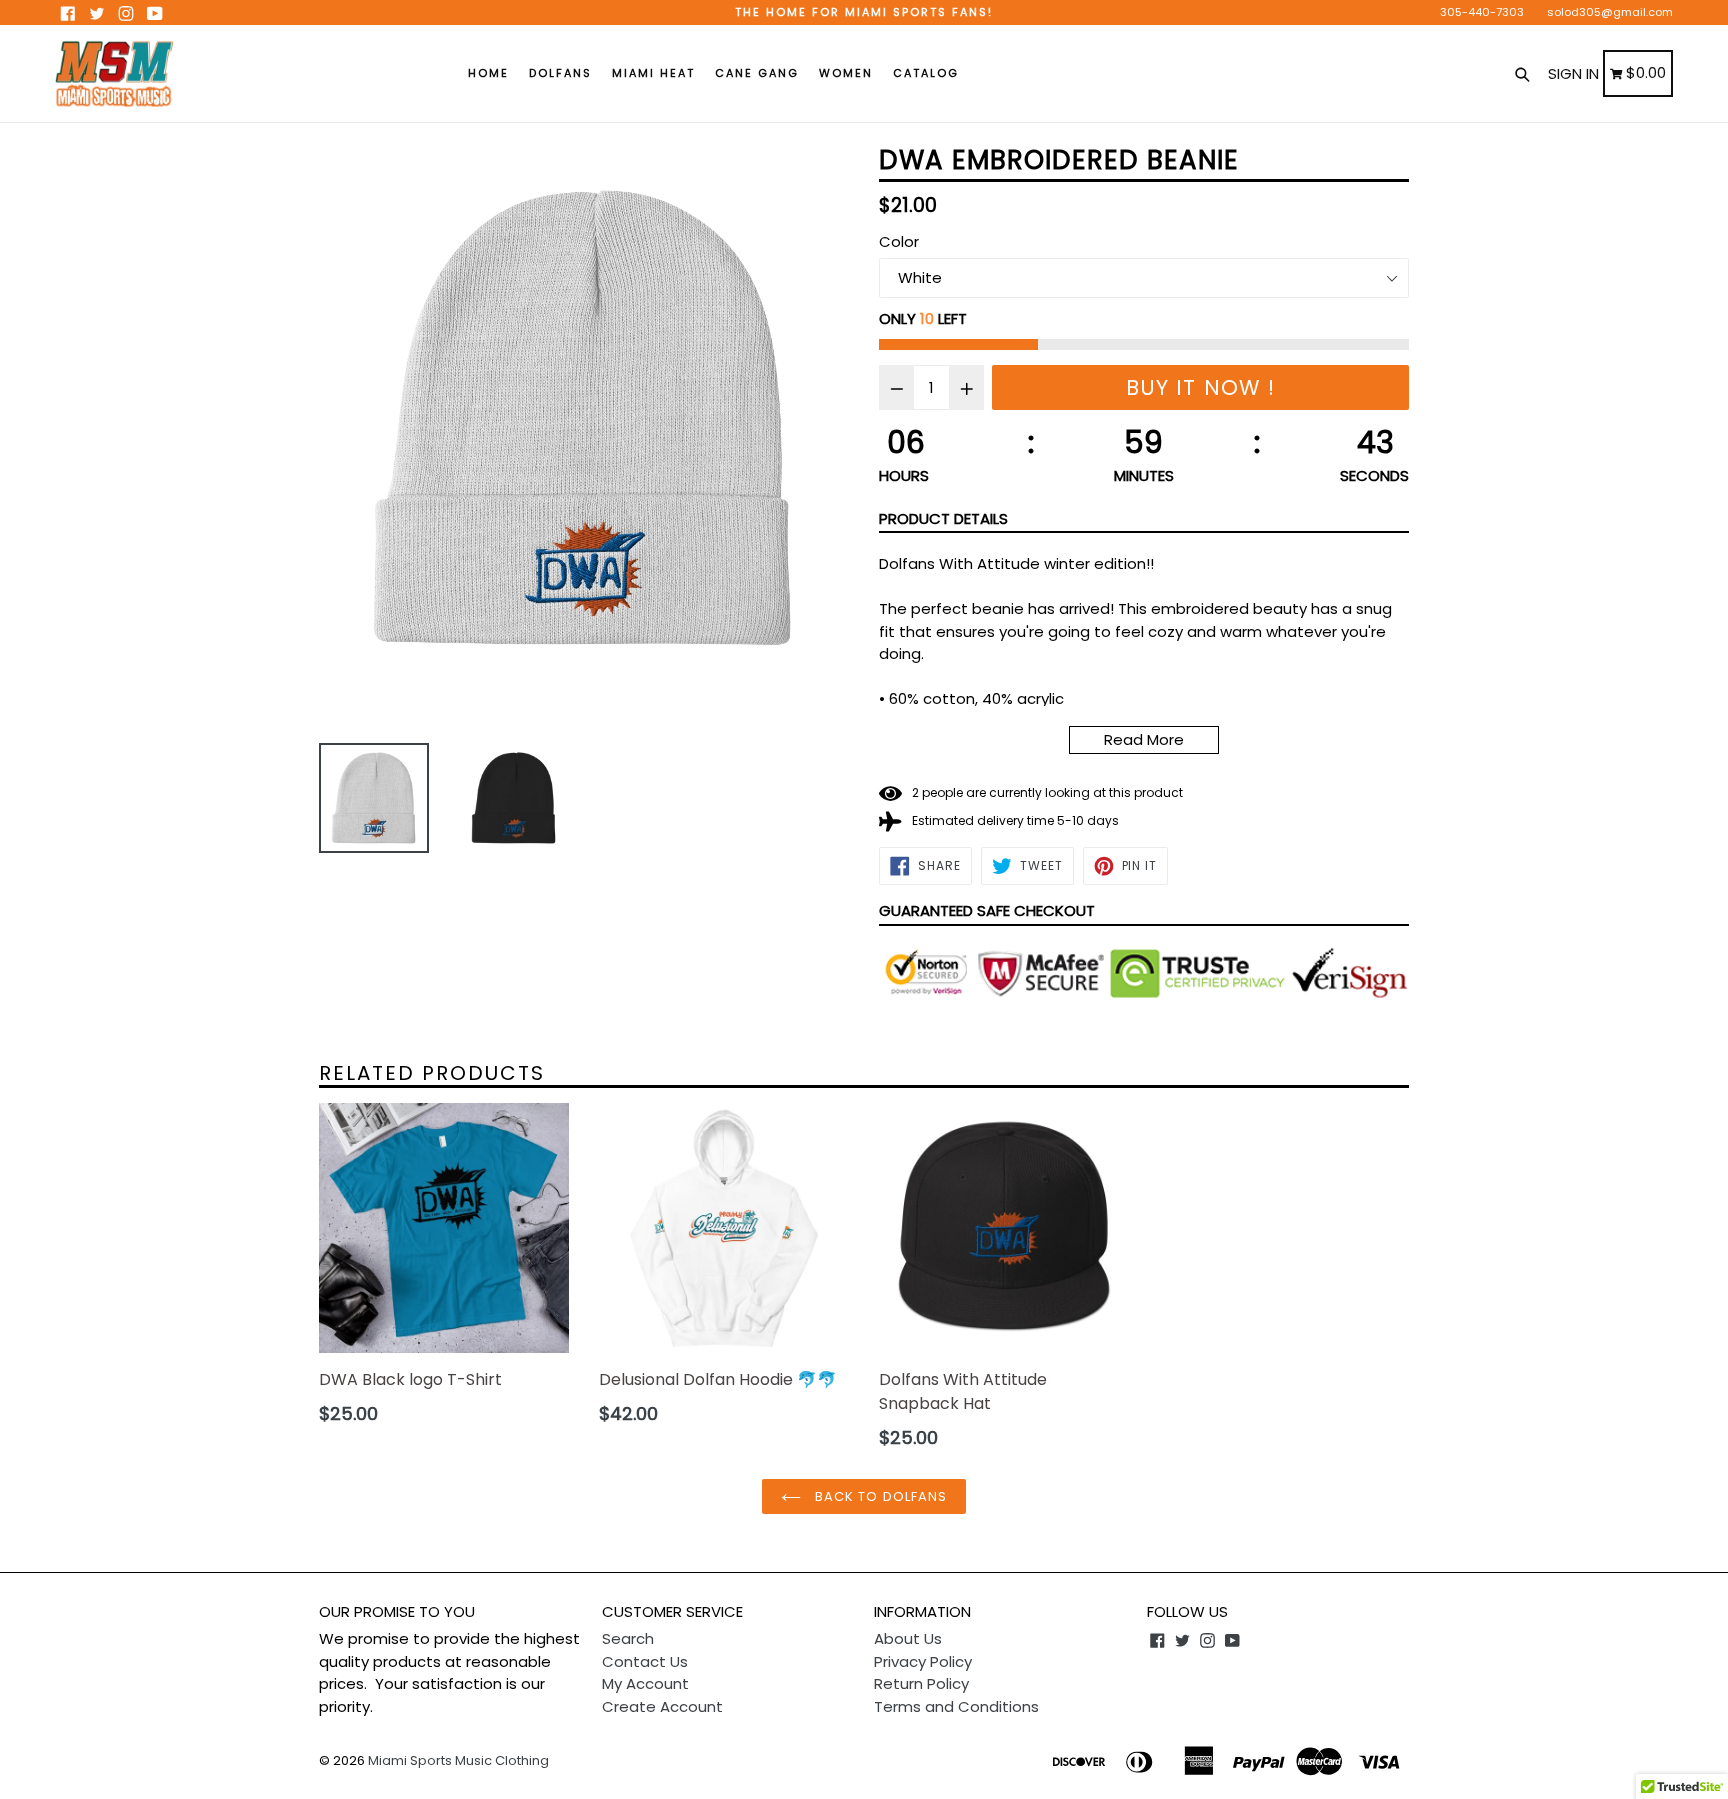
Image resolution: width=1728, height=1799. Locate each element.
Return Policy (921, 1683)
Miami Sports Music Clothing (458, 1760)
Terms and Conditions (956, 1706)
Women (846, 73)
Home (488, 73)
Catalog (926, 73)
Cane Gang (757, 73)
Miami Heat (653, 73)
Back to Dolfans (879, 1496)
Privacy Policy (923, 1661)
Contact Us (645, 1661)
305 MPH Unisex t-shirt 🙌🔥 (221, 1749)
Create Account (662, 1706)
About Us (908, 1638)
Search (628, 1638)
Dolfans (560, 73)
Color (899, 241)
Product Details (943, 518)
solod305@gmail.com (1610, 12)
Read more (1144, 739)
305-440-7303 (1482, 12)
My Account (645, 1683)
